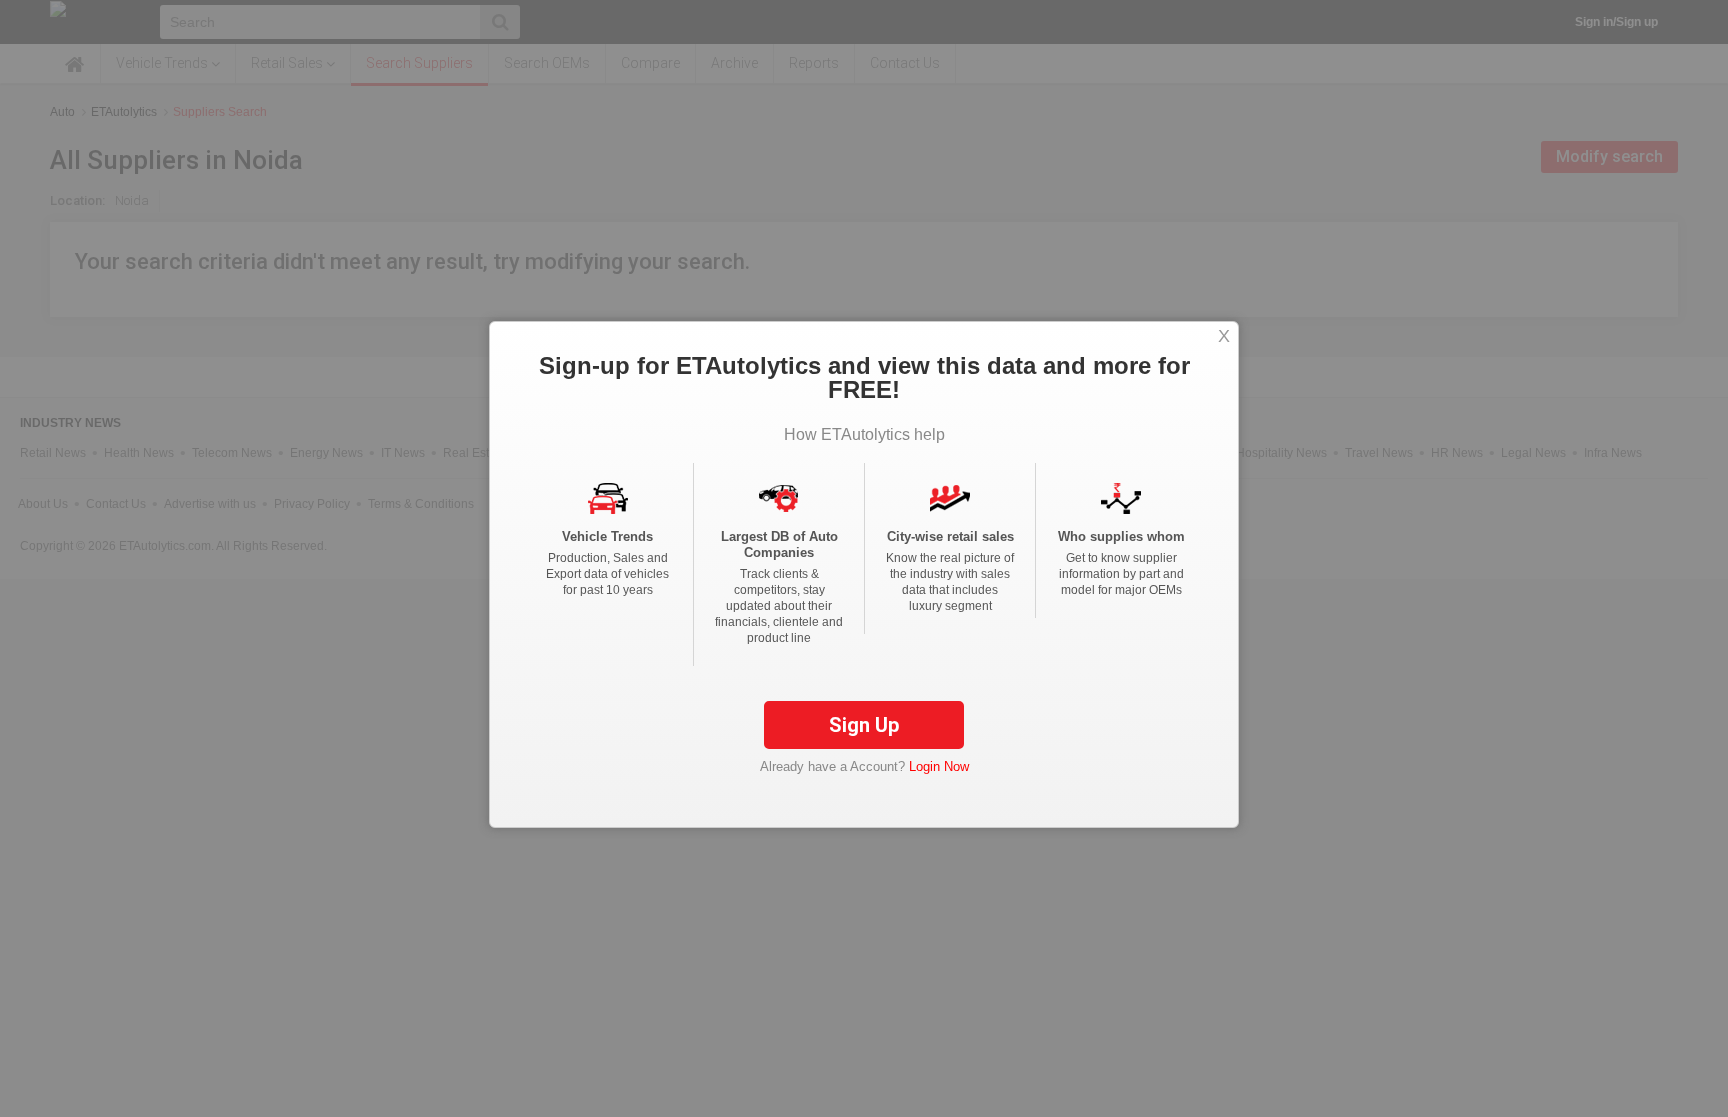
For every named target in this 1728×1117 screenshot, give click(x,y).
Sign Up (864, 725)
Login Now (939, 766)
